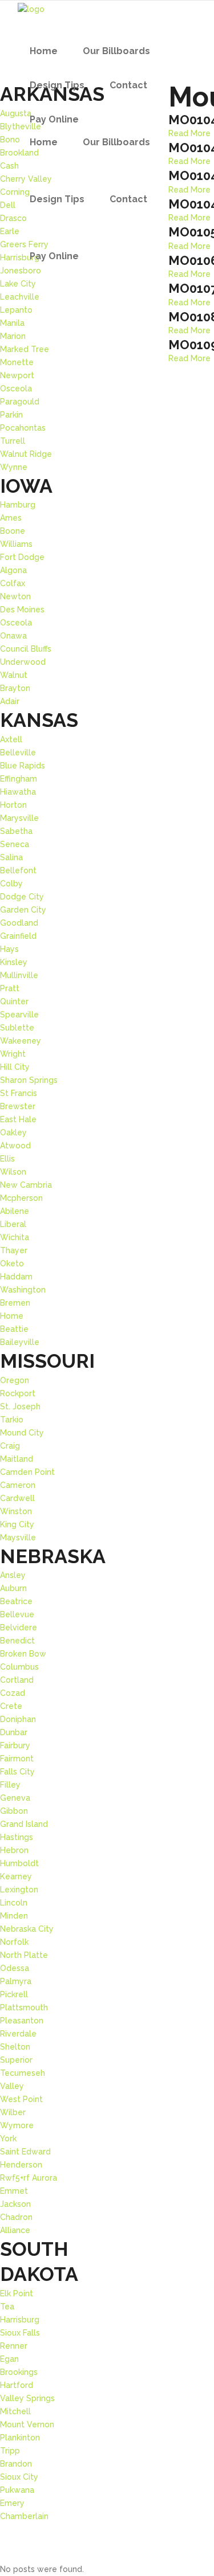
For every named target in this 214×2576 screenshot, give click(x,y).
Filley (10, 1785)
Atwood (15, 1146)
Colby (11, 884)
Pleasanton (22, 2021)
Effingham (19, 779)
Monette (17, 362)
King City (17, 1524)
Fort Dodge (22, 557)
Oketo (12, 1264)
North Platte (24, 1955)
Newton (15, 596)
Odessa (15, 1968)
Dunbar (14, 1732)
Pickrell (14, 1994)
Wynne (14, 467)
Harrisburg (20, 2320)
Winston (16, 1511)
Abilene (15, 1211)
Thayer (14, 1250)
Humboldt (19, 1863)
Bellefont (18, 870)
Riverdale (18, 2034)
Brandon (16, 2464)
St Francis (19, 1093)
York (8, 2139)
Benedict (17, 1641)
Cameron (18, 1485)
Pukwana (17, 2490)
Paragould (20, 402)
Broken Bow (23, 1654)
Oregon (15, 1380)
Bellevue (17, 1614)
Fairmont (17, 1759)
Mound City (22, 1433)
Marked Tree (25, 349)
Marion (13, 336)
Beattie (14, 1329)
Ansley (13, 1575)
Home (12, 1316)
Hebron (14, 1850)
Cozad (13, 1693)
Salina (11, 857)
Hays (9, 949)
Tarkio (12, 1420)
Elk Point (17, 2293)
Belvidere (19, 1628)
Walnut (14, 675)
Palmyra (16, 1981)
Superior (16, 2060)
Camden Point (27, 1472)
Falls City (17, 1772)
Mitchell (15, 2411)
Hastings (17, 1837)
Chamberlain (24, 2516)
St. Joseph (20, 1406)
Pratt (10, 988)
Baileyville (20, 1342)
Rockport (18, 1393)
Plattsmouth (24, 2007)
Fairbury (15, 1745)
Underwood (23, 662)
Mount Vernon (27, 2424)
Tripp (10, 2451)
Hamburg (18, 505)
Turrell (13, 441)
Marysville (19, 818)
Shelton (15, 2047)
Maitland (17, 1459)
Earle (10, 231)
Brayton (15, 688)
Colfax (13, 583)
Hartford (17, 2385)
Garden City (23, 910)
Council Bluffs (26, 649)
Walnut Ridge (26, 454)
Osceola (16, 389)
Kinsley (14, 962)
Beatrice (16, 1601)
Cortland (17, 1680)
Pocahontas (23, 428)
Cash (9, 166)
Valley (12, 2086)
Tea (7, 2307)
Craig (10, 1446)
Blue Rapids (23, 766)
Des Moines (22, 610)
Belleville (18, 753)
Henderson (21, 2165)
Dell (8, 205)
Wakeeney (21, 1041)
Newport (17, 375)
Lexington (19, 1890)
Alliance (15, 2230)
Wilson (13, 1172)
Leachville (20, 297)
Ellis (7, 1159)
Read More (189, 190)
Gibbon (14, 1811)
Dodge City (22, 897)
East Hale (18, 1119)
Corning (15, 192)
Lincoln (14, 1903)
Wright (13, 1054)
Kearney (16, 1876)
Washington (23, 1290)
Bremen (15, 1303)
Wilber (13, 2112)
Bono (10, 140)
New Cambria (26, 1185)
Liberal (13, 1224)
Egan (9, 2359)
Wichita (15, 1237)
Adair (10, 701)
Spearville (19, 1015)
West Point (21, 2099)
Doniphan (18, 1719)
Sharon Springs (29, 1080)
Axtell (11, 739)
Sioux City (19, 2477)
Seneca (15, 844)
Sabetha (16, 831)
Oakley (13, 1132)
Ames (11, 518)
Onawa (13, 636)
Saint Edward (25, 2152)
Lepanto (16, 310)
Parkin (11, 415)
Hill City (15, 1067)
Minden (14, 1916)
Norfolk (14, 1942)
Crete (11, 1706)
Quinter (14, 1001)
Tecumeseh (23, 2073)
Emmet (14, 2191)
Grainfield (18, 936)
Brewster (18, 1106)
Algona (13, 570)
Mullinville (19, 975)
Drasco (13, 218)
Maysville (18, 1538)
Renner (14, 2346)
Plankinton (20, 2438)
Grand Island (24, 1824)
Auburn (13, 1588)
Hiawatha (18, 792)
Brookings (19, 2372)
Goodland (19, 923)
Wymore (17, 2125)
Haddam (16, 1277)
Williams (16, 544)
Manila (12, 323)
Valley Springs (27, 2398)
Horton (13, 805)
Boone (13, 531)
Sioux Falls (20, 2333)
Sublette (17, 1028)
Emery (12, 2503)
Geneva (15, 1798)
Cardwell (17, 1498)
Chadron (16, 2217)
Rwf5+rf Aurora (29, 2178)
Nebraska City (27, 1929)
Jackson (15, 2204)
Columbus (19, 1667)
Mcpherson (21, 1198)
